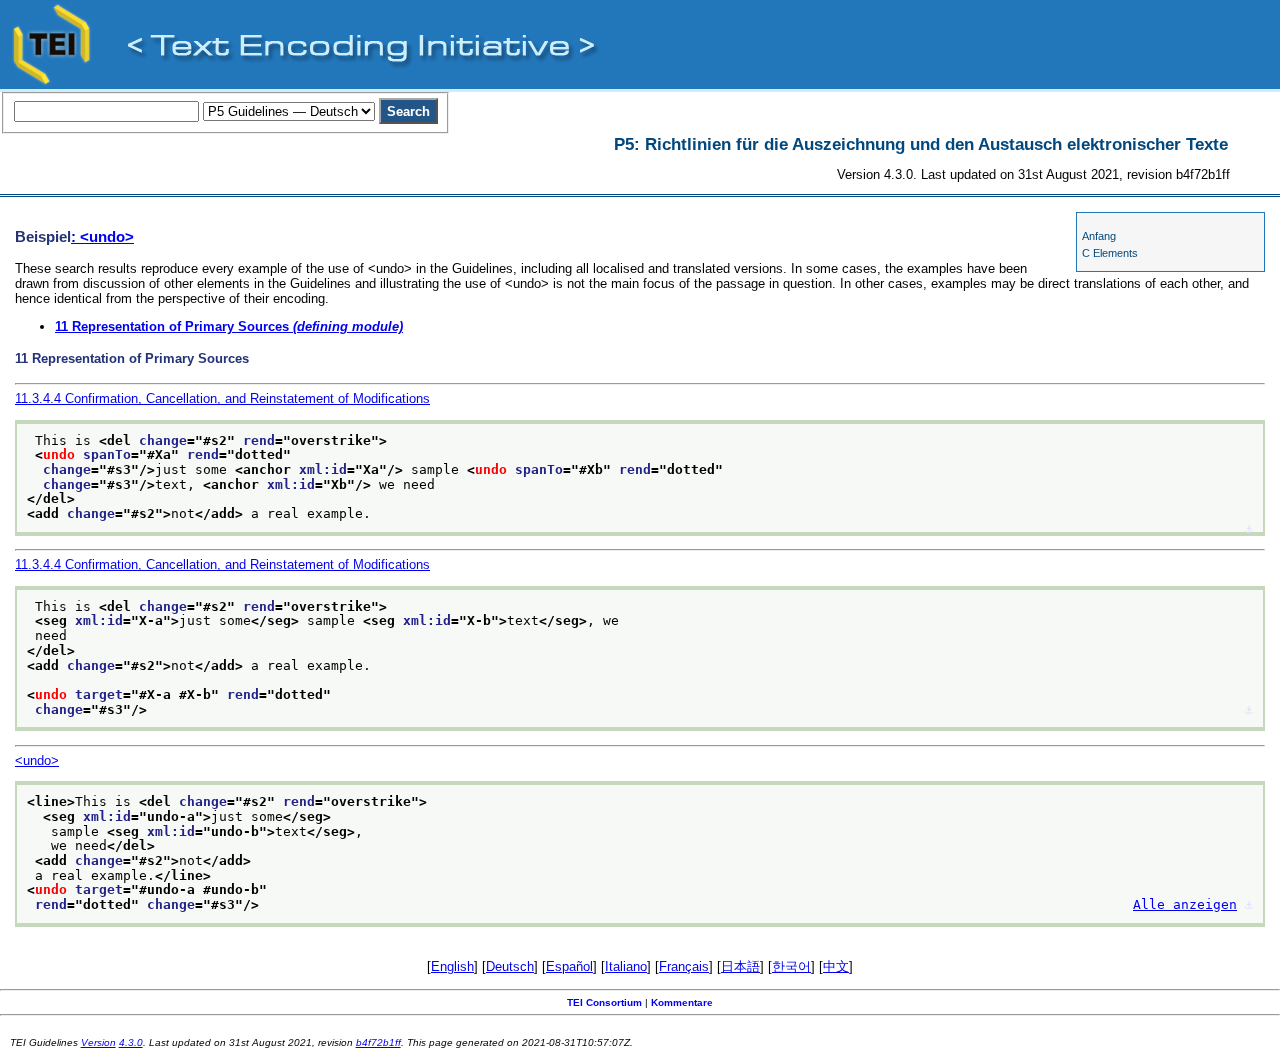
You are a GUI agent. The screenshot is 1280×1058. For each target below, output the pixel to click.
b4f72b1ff (378, 1042)
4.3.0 (131, 1042)
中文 (836, 966)
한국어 (791, 966)
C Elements (1110, 253)
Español (569, 966)
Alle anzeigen (1185, 904)
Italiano (626, 966)
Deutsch (510, 966)
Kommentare (682, 1002)
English (452, 966)
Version (98, 1042)
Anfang (1099, 236)
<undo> (37, 760)
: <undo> (102, 236)
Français (684, 966)
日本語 (740, 966)
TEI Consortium (604, 1002)
